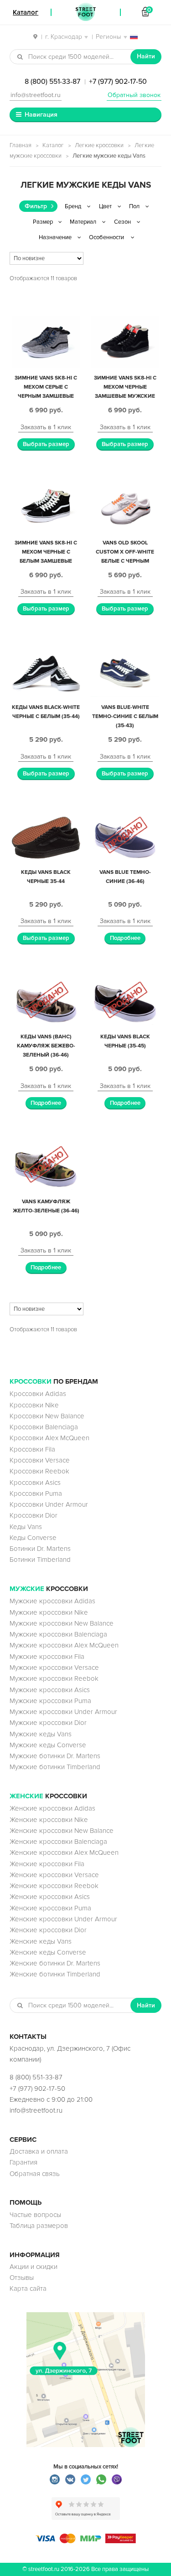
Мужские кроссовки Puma (50, 1701)
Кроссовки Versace (40, 1460)
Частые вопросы (35, 2215)
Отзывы (22, 2278)
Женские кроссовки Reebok (54, 1886)
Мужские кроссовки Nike (49, 1612)
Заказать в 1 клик (46, 427)
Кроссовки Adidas (38, 1394)
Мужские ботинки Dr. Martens (55, 1756)
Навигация (41, 115)
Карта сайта (28, 2289)
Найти (146, 56)
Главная (21, 145)
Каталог (53, 145)
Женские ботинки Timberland (55, 1974)
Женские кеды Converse (48, 1952)
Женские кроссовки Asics (50, 1897)
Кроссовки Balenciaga (44, 1427)
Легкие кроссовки (99, 145)
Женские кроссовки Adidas (52, 1808)
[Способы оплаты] (86, 2541)
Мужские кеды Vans (41, 1734)
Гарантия (23, 2162)
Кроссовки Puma (36, 1493)
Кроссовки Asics (35, 1483)
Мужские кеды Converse (48, 1745)
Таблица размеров (39, 2226)
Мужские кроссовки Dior (48, 1723)
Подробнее (125, 938)
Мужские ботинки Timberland (55, 1767)
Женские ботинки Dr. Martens (55, 1963)
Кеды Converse (33, 1538)
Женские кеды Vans (41, 1941)
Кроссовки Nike (34, 1405)
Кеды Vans (26, 1527)
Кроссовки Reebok (39, 1471)
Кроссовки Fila (32, 1449)
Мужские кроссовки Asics (50, 1690)
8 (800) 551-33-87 (52, 82)
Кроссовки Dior (34, 1515)
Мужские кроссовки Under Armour (63, 1712)
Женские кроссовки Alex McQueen (64, 1852)
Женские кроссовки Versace (54, 1875)
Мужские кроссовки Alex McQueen (64, 1645)
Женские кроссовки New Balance (62, 1831)
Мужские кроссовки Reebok (54, 1678)
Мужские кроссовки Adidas (52, 1601)
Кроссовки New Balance (47, 1416)
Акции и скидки (34, 2267)
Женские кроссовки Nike (49, 1820)
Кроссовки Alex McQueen (49, 1438)
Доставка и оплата (39, 2151)
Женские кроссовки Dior (48, 1930)
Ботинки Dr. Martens (40, 1549)
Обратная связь (35, 2174)
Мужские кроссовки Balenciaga (58, 1634)
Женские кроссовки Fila (47, 1864)
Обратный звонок (134, 95)
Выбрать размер (46, 444)
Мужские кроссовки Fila (47, 1657)
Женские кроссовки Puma (50, 1908)
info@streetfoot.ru (36, 95)
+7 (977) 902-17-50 (118, 82)
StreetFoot (86, 12)
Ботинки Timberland (40, 1560)
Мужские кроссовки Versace (54, 1668)
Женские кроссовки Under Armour (63, 1919)
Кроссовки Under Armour (49, 1504)
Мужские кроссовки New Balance (62, 1623)
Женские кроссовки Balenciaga (58, 1842)
